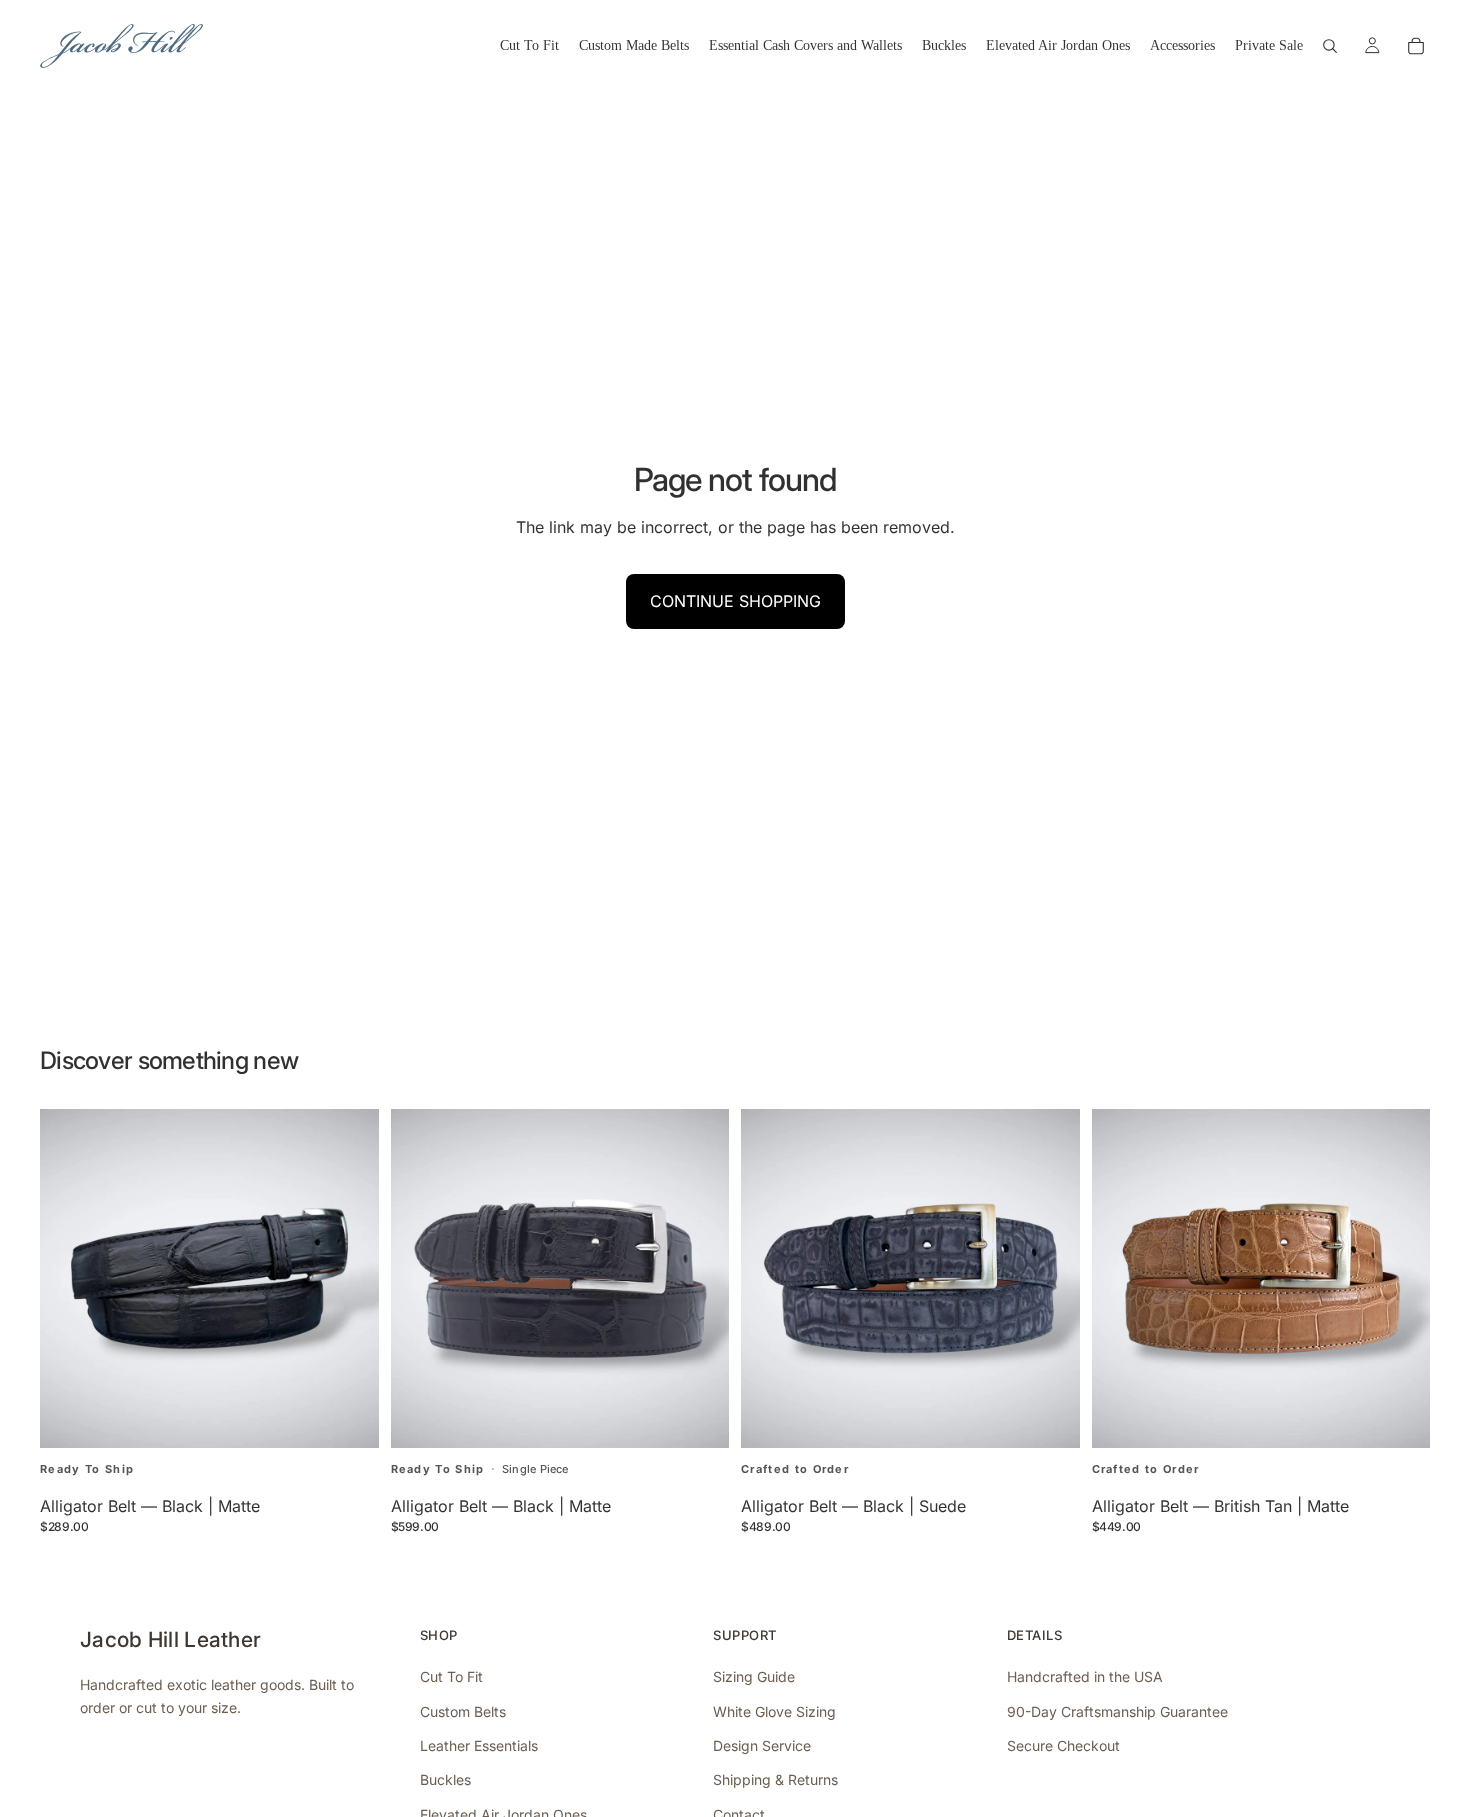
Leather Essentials (479, 1745)
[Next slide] (349, 1278)
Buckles (445, 1779)
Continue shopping (735, 601)
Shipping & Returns (775, 1779)
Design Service (762, 1745)
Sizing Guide (754, 1676)
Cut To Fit (451, 1676)
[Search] (1330, 46)
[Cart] (1416, 46)
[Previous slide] (70, 1278)
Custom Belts (463, 1711)
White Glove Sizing (774, 1711)
